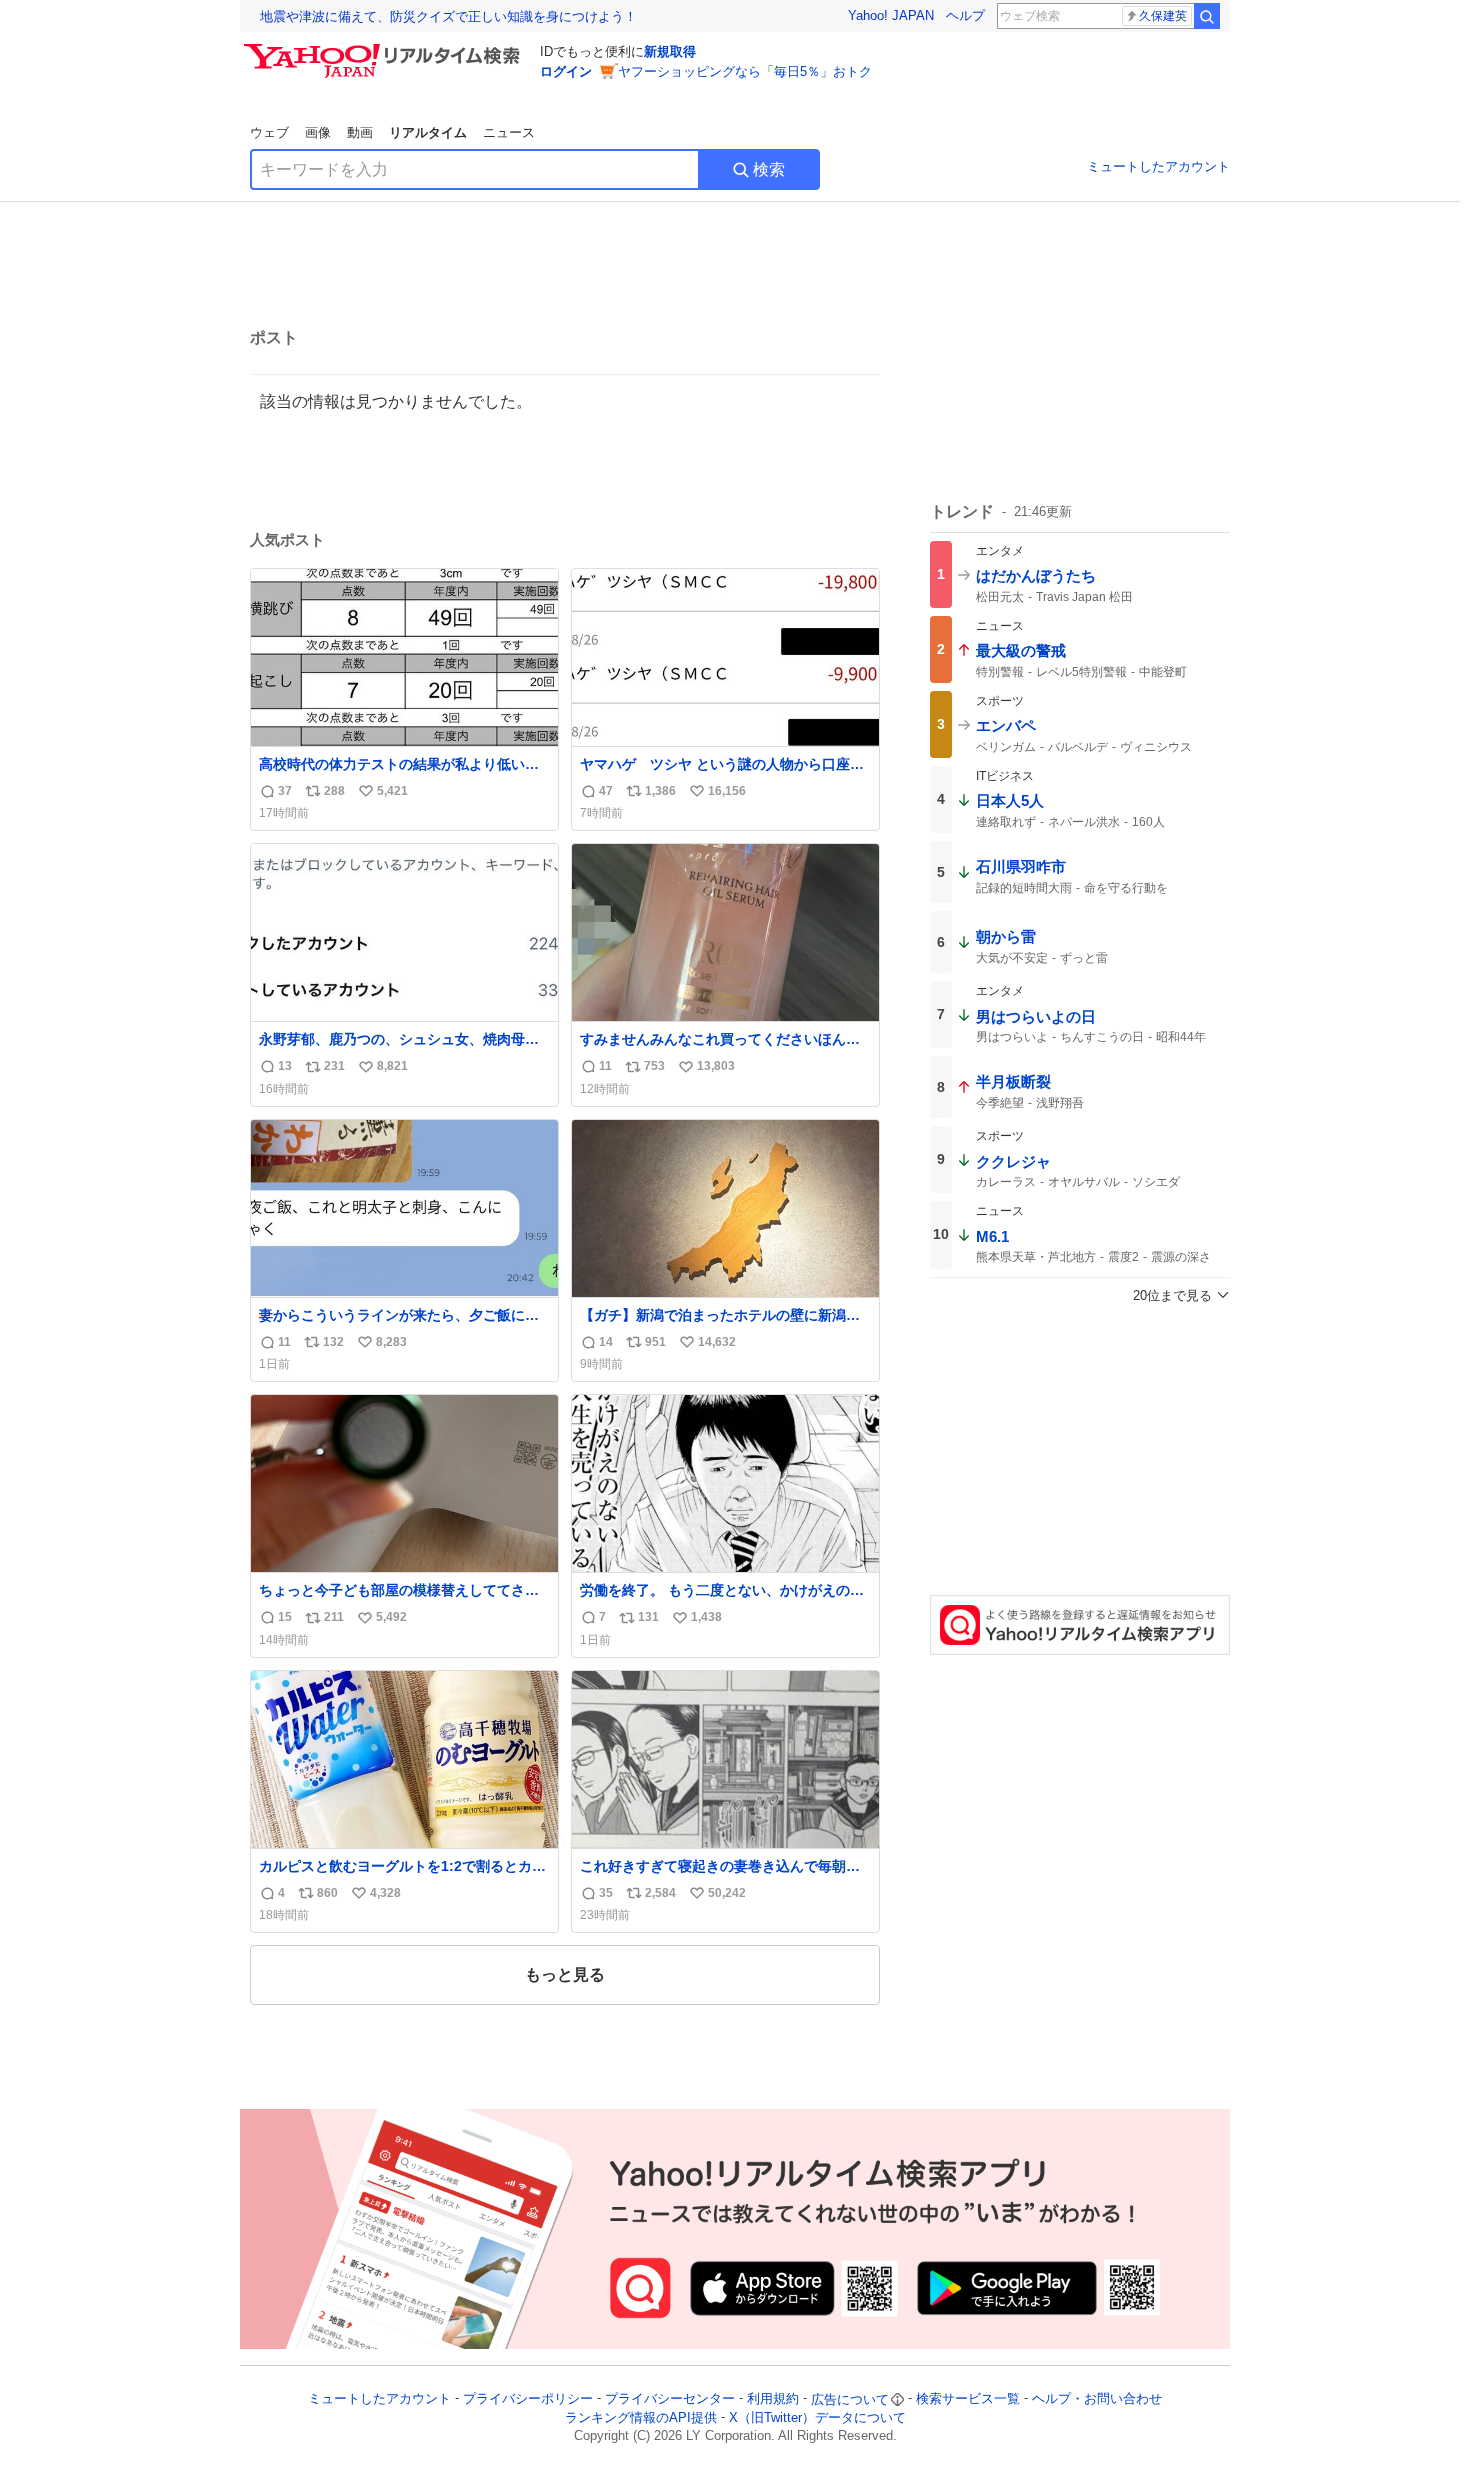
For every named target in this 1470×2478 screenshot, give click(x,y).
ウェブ (269, 132)
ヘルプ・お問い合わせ (1097, 2399)
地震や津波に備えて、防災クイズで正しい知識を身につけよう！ (448, 16)
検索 (769, 169)
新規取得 (670, 51)
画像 (318, 132)
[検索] (1207, 16)
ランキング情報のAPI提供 (641, 2417)
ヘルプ (965, 15)
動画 (360, 132)
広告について (850, 2399)
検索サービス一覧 (968, 2399)
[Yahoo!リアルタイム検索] (385, 49)
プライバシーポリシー (528, 2399)
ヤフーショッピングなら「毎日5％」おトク (745, 71)
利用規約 (773, 2399)
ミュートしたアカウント (1158, 166)
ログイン (566, 71)
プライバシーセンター (670, 2399)
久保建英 (1163, 16)
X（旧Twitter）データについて (817, 2417)
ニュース (509, 132)
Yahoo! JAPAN (891, 15)
